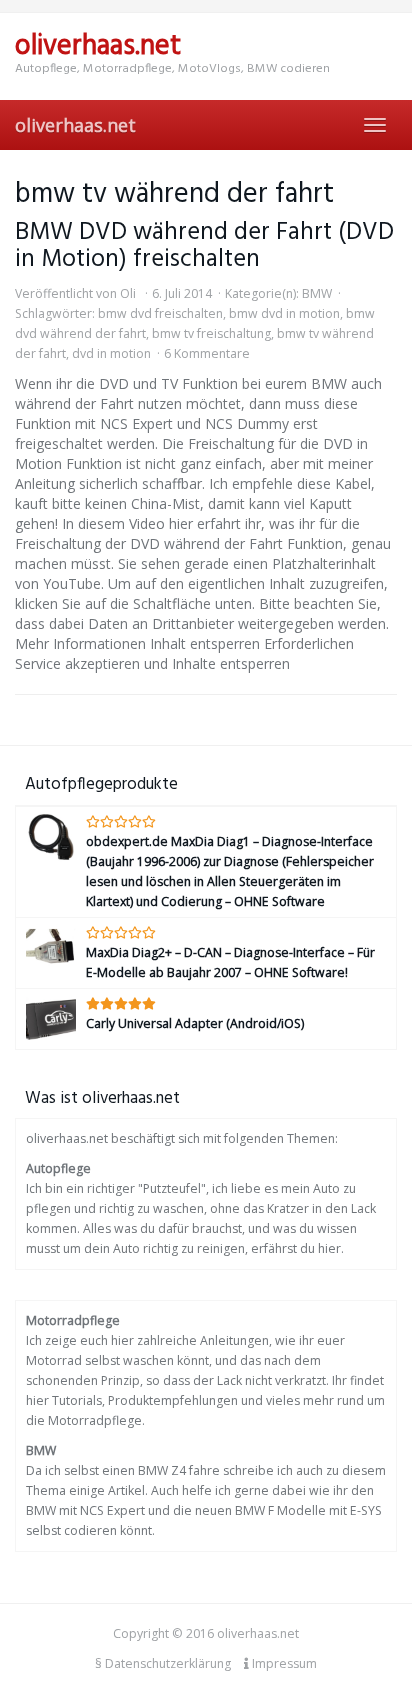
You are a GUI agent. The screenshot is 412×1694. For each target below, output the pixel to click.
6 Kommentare (207, 353)
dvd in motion (111, 353)
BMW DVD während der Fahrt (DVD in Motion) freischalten (204, 246)
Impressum (283, 1663)
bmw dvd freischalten (160, 313)
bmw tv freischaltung (211, 333)
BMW (317, 293)
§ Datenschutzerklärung (163, 1663)
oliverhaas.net (75, 125)
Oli (128, 293)
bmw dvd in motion (284, 313)
